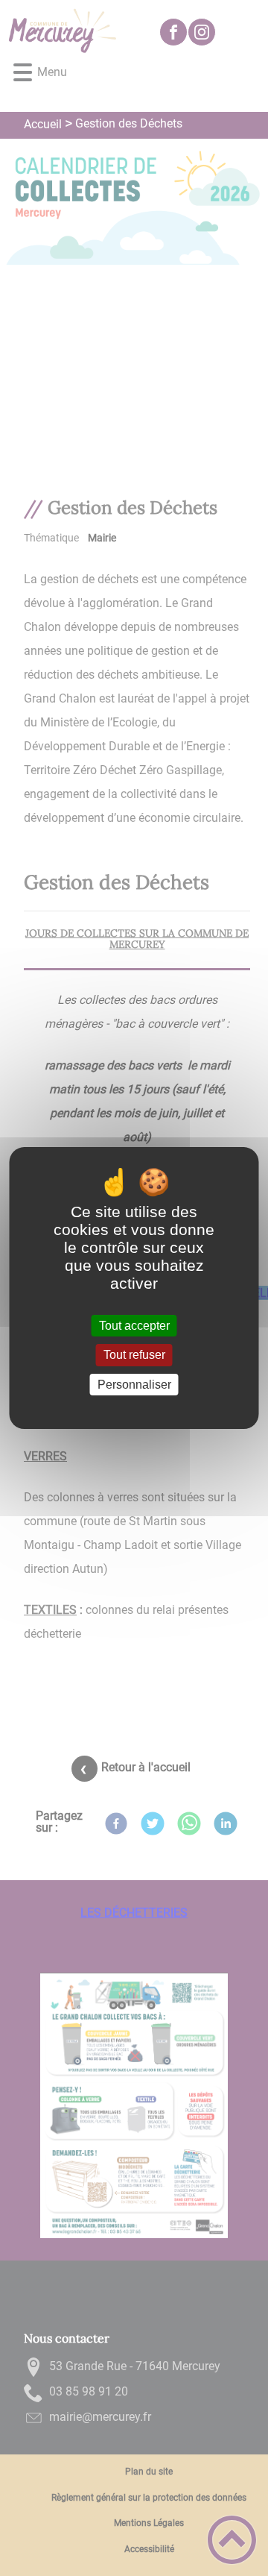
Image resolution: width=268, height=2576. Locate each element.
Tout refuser (134, 1355)
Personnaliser (134, 1385)
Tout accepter (134, 1326)
